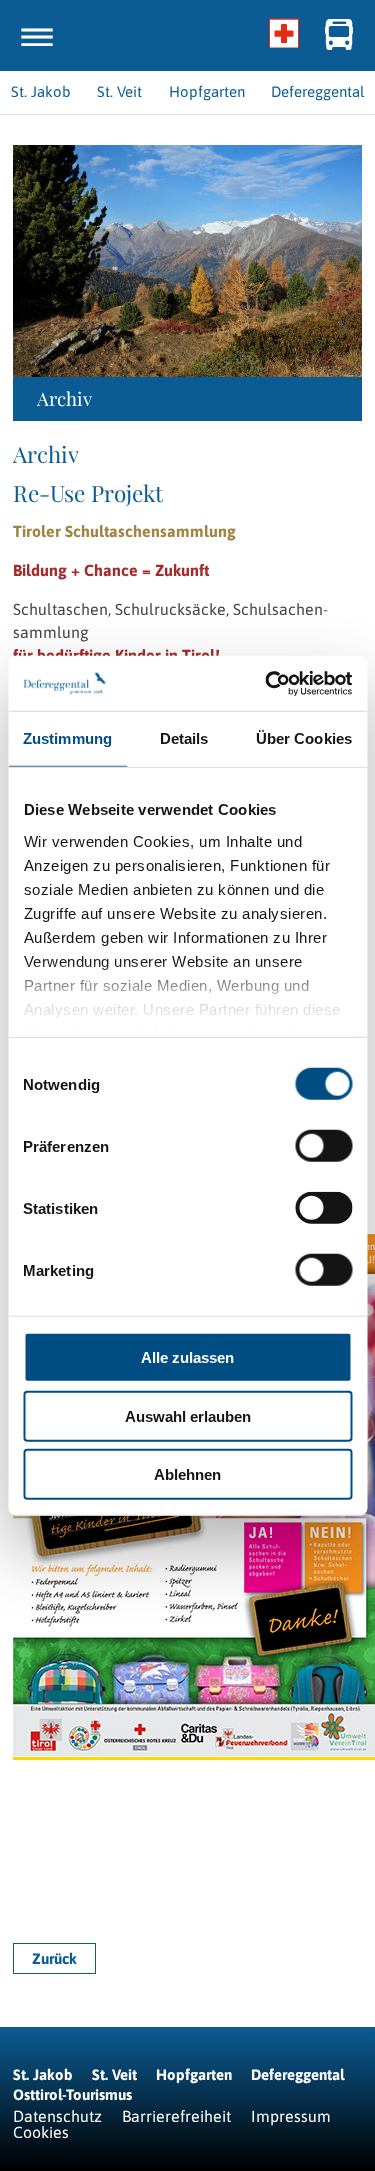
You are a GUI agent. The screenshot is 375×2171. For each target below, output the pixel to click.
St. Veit (114, 2074)
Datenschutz (57, 2116)
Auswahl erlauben (188, 1415)
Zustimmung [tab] (67, 738)
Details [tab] (184, 738)
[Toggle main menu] (37, 37)
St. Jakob (43, 2074)
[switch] (323, 1146)
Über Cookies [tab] (304, 738)
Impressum (291, 2116)
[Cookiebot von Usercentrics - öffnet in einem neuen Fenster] (267, 683)
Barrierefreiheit (176, 2116)
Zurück (54, 1958)
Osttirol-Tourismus (72, 2094)
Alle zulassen (187, 1357)
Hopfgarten (194, 2074)
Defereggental (297, 2074)
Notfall (284, 35)
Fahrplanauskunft (339, 35)
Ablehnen (187, 1474)
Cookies (41, 2132)
